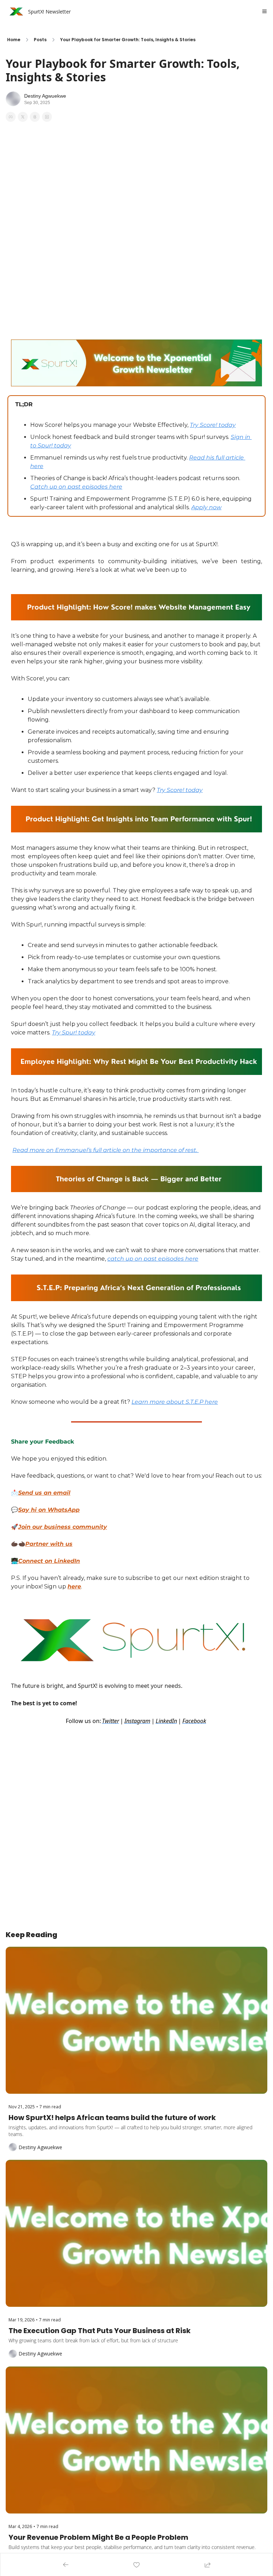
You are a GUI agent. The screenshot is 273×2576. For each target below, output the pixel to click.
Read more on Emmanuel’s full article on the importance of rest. (106, 1150)
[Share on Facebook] (11, 117)
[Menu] (264, 11)
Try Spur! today (74, 1032)
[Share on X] (23, 117)
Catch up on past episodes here (76, 487)
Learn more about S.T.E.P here (175, 1402)
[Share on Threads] (35, 117)
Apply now (206, 507)
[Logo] (15, 11)
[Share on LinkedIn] (47, 117)
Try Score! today (213, 425)
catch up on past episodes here (153, 1259)
